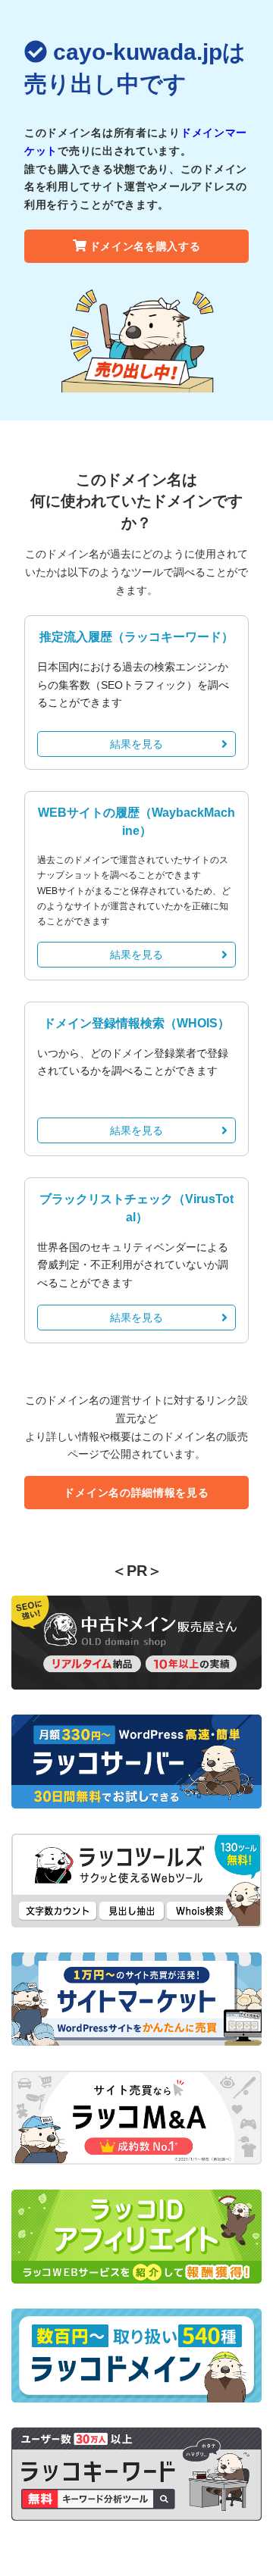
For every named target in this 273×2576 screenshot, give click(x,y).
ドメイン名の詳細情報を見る (136, 1493)
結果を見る (136, 744)
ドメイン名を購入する (145, 246)
